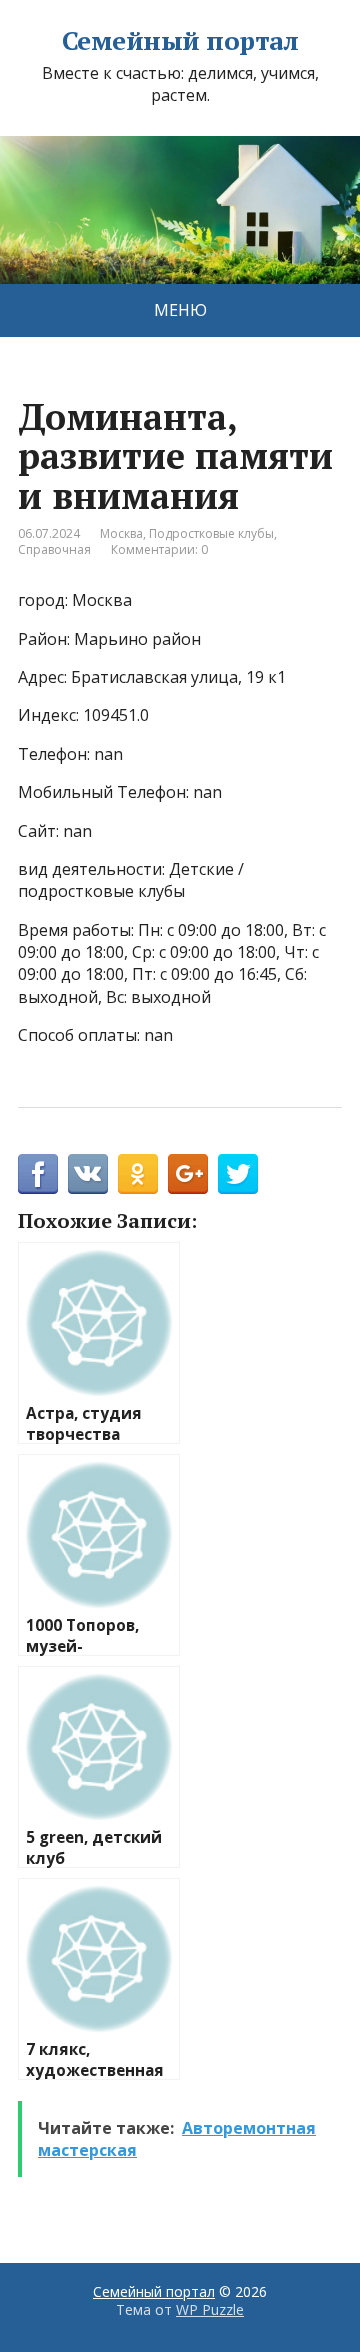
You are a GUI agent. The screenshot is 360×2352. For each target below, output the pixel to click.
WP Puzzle (210, 2309)
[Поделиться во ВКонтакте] (88, 1174)
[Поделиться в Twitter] (238, 1174)
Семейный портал (180, 41)
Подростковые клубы (211, 533)
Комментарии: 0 (159, 549)
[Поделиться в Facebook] (38, 1174)
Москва (121, 533)
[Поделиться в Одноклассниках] (138, 1174)
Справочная (54, 549)
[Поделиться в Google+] (188, 1174)
